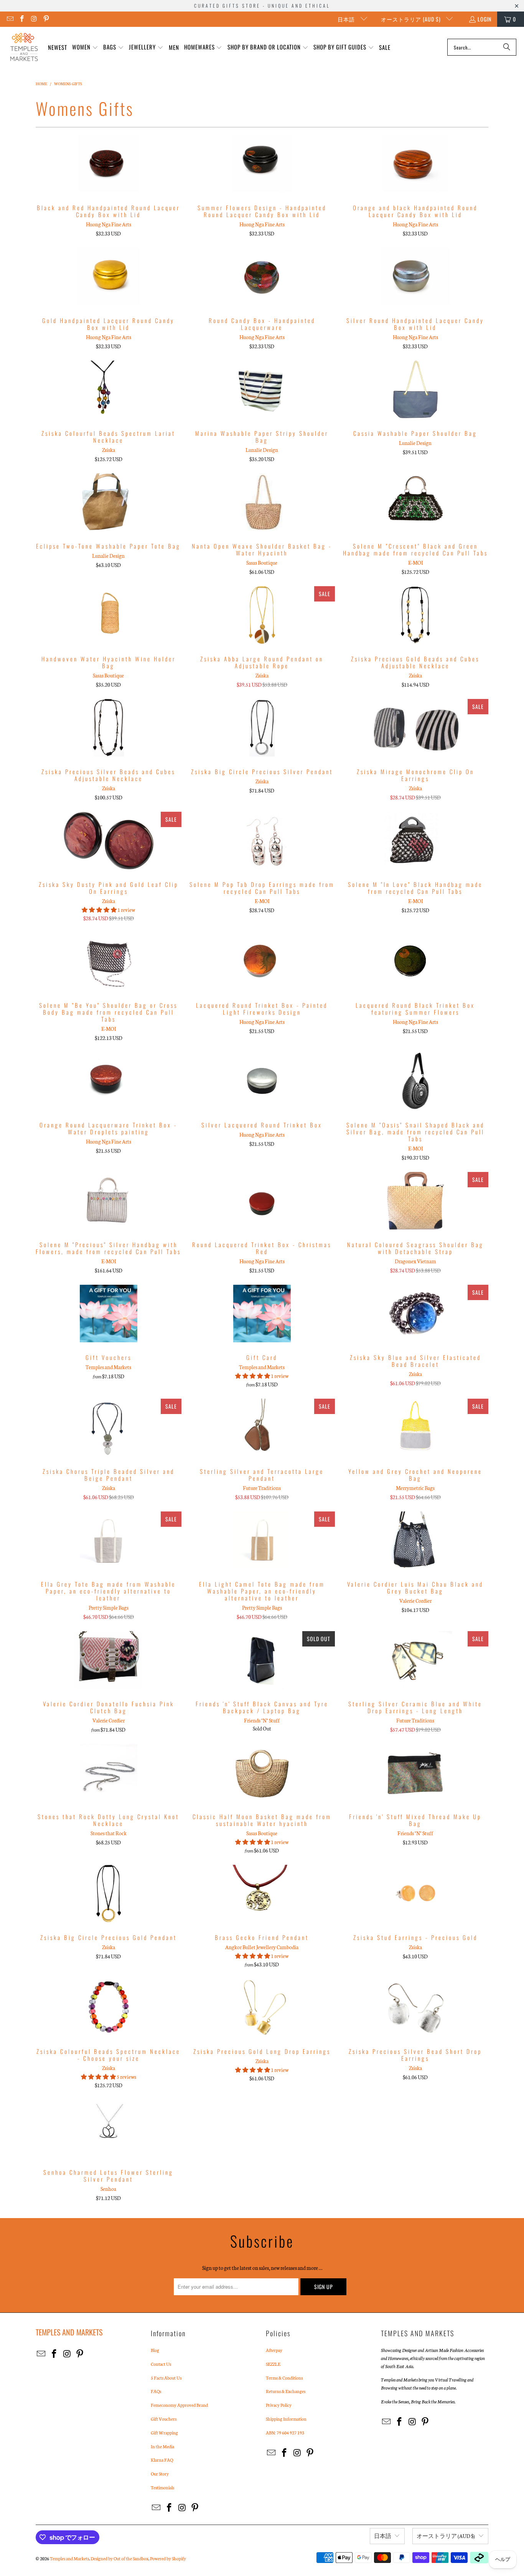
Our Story (160, 2474)
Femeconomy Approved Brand (179, 2405)
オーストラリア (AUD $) (412, 19)
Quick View (109, 181)
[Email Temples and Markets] (10, 19)
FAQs (156, 2391)
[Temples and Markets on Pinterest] (46, 19)
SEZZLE (273, 2364)
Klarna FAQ (162, 2460)
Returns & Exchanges (286, 2391)
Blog (155, 2350)
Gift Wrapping (164, 2433)
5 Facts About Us (166, 2378)
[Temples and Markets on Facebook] (22, 19)
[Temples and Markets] (24, 47)
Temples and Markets (69, 2558)
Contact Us (161, 2364)
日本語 (347, 19)
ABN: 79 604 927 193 (285, 2433)
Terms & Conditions (284, 2378)
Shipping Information (286, 2419)
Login (484, 19)
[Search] (507, 47)
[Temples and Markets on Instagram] (34, 19)
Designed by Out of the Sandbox (119, 2558)
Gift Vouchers (164, 2419)
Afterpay (274, 2350)
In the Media (162, 2446)
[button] (85, 47)
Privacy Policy (279, 2405)
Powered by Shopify (168, 2558)
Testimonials (162, 2487)
